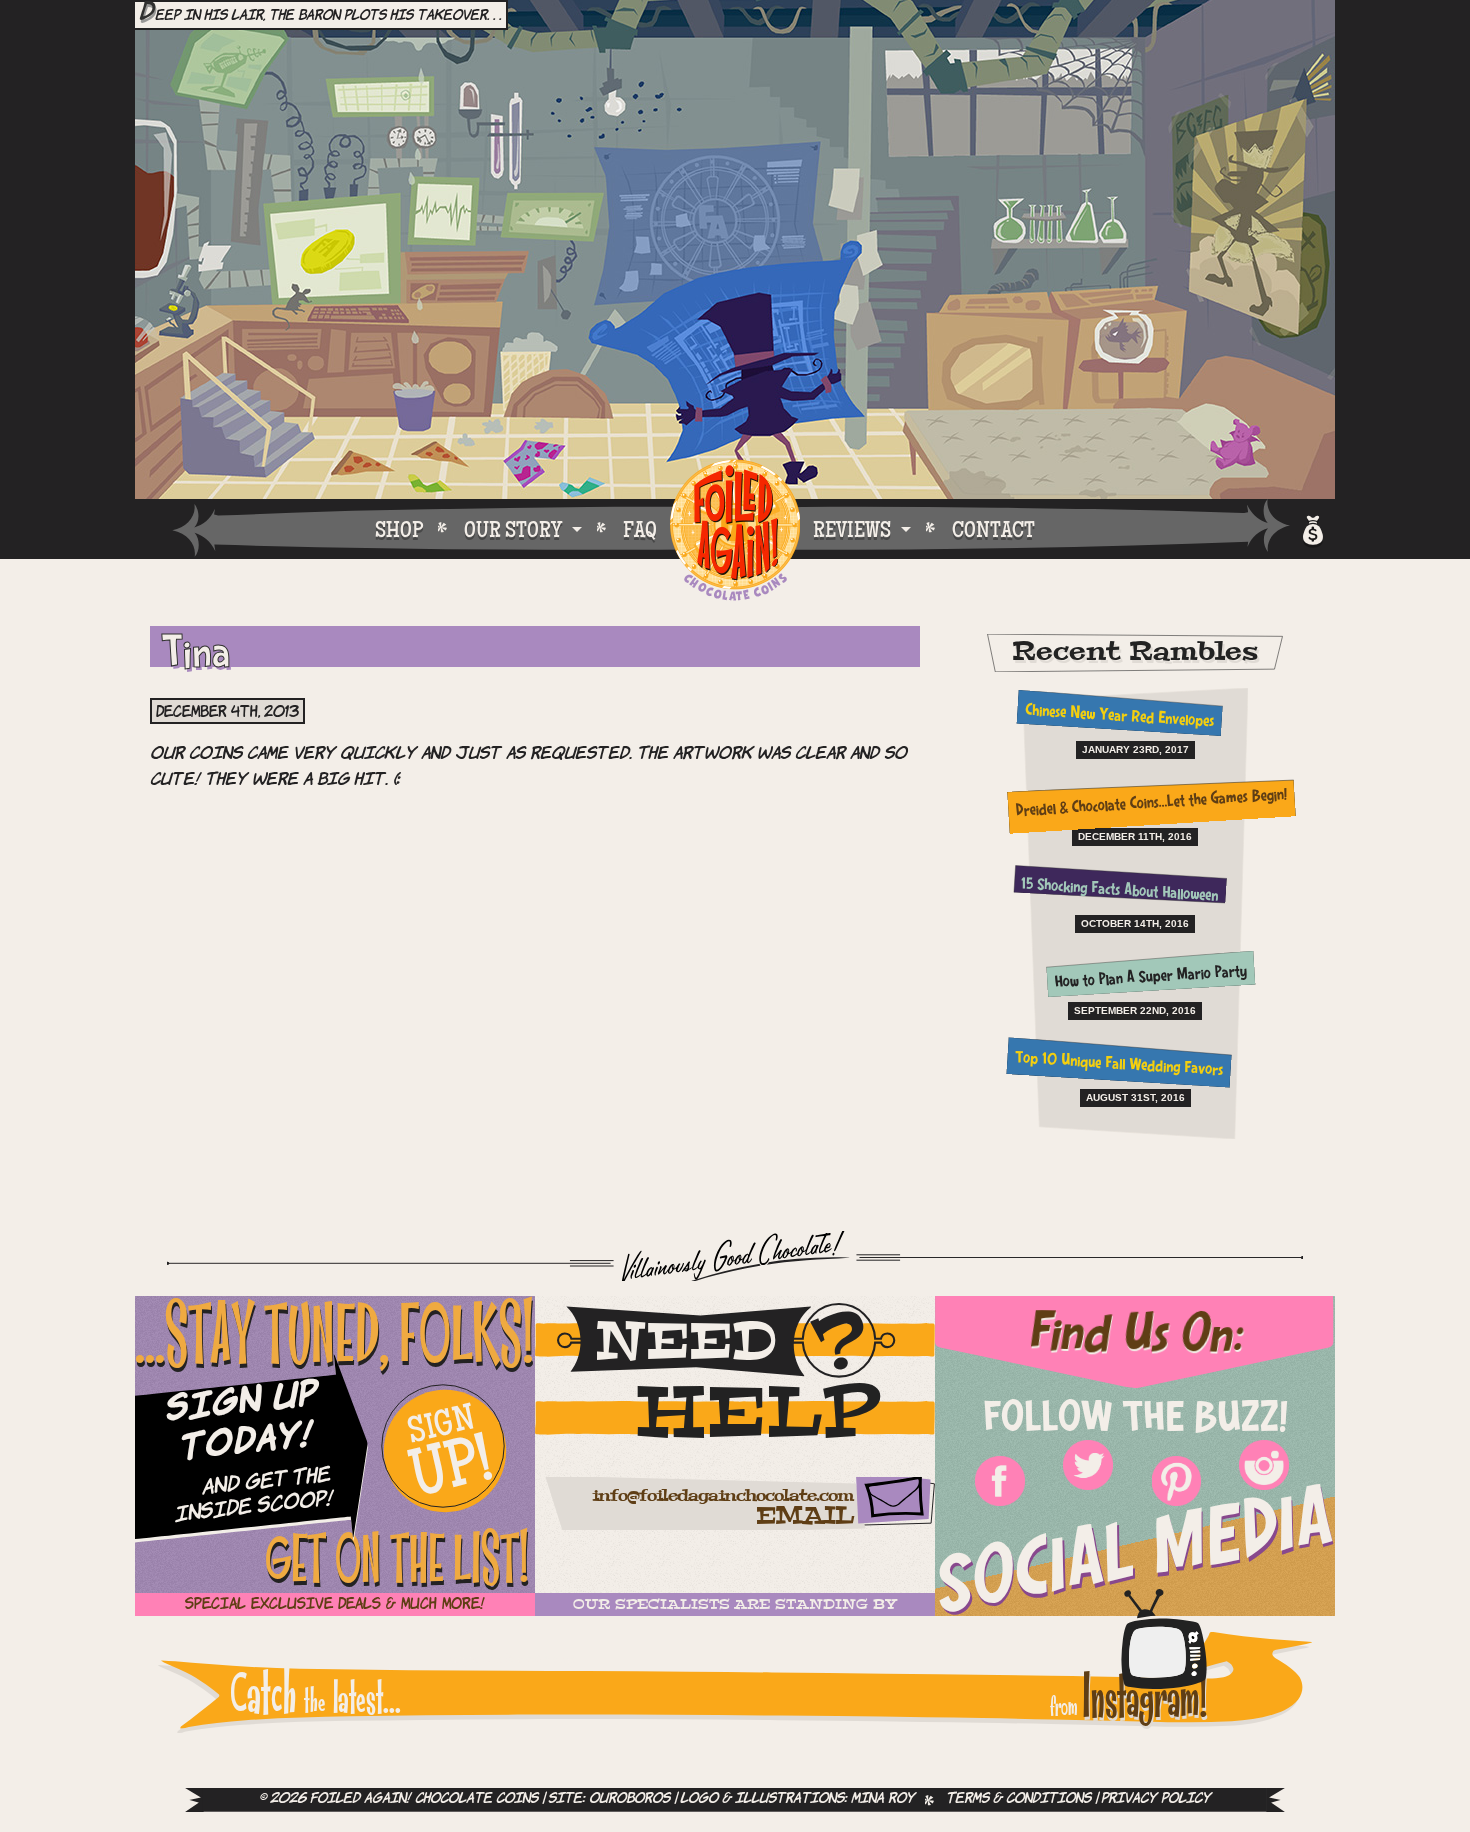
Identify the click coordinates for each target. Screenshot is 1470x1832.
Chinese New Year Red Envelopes (1119, 717)
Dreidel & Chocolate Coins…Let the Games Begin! (1150, 804)
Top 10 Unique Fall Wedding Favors (1119, 1065)
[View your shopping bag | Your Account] (1311, 527)
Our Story (513, 529)
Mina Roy (883, 1799)
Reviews (852, 529)
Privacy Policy (1156, 1799)
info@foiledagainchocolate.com (722, 1496)
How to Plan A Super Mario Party (1151, 978)
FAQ (640, 529)
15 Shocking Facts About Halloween (1119, 891)
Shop (399, 529)
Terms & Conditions (1018, 1799)
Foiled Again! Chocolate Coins (735, 531)
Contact (993, 529)
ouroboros (629, 1799)
